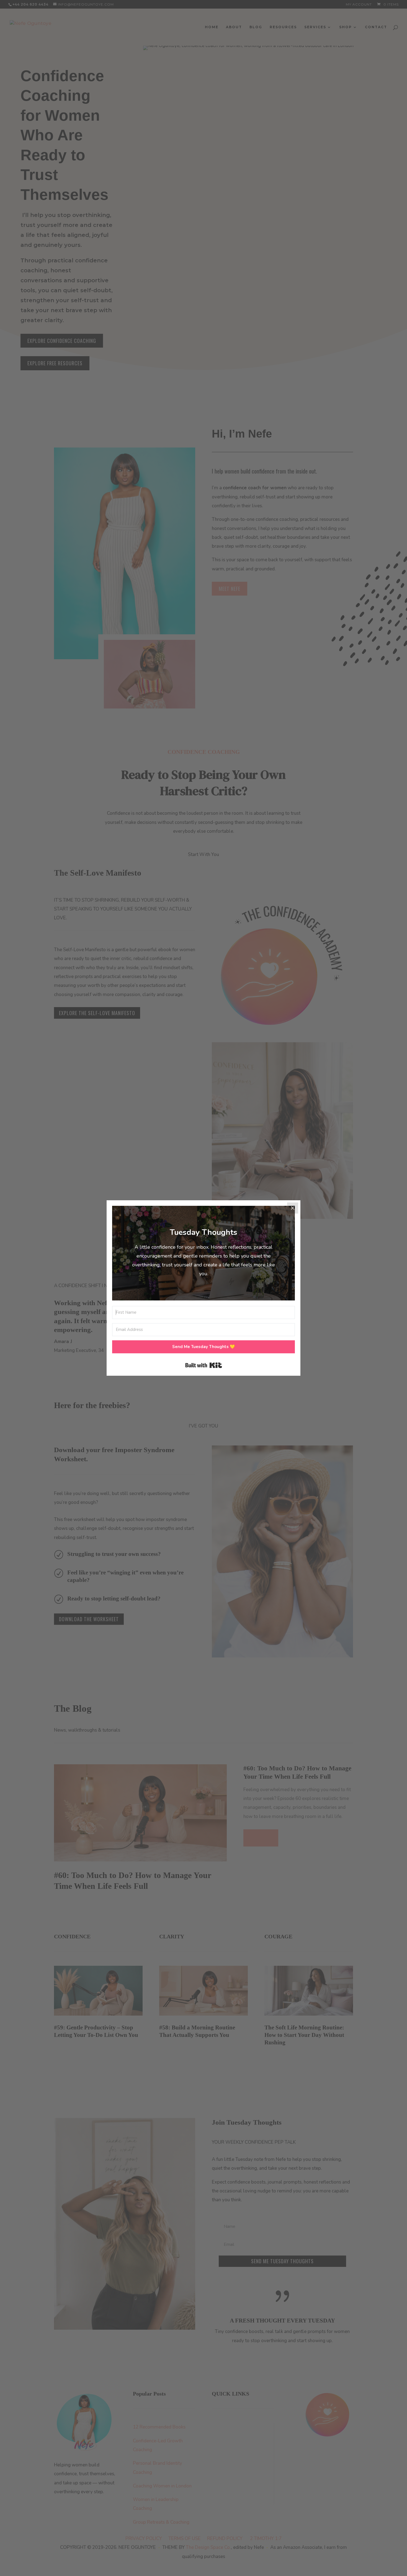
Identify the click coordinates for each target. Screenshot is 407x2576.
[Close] (293, 1208)
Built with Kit (204, 1365)
